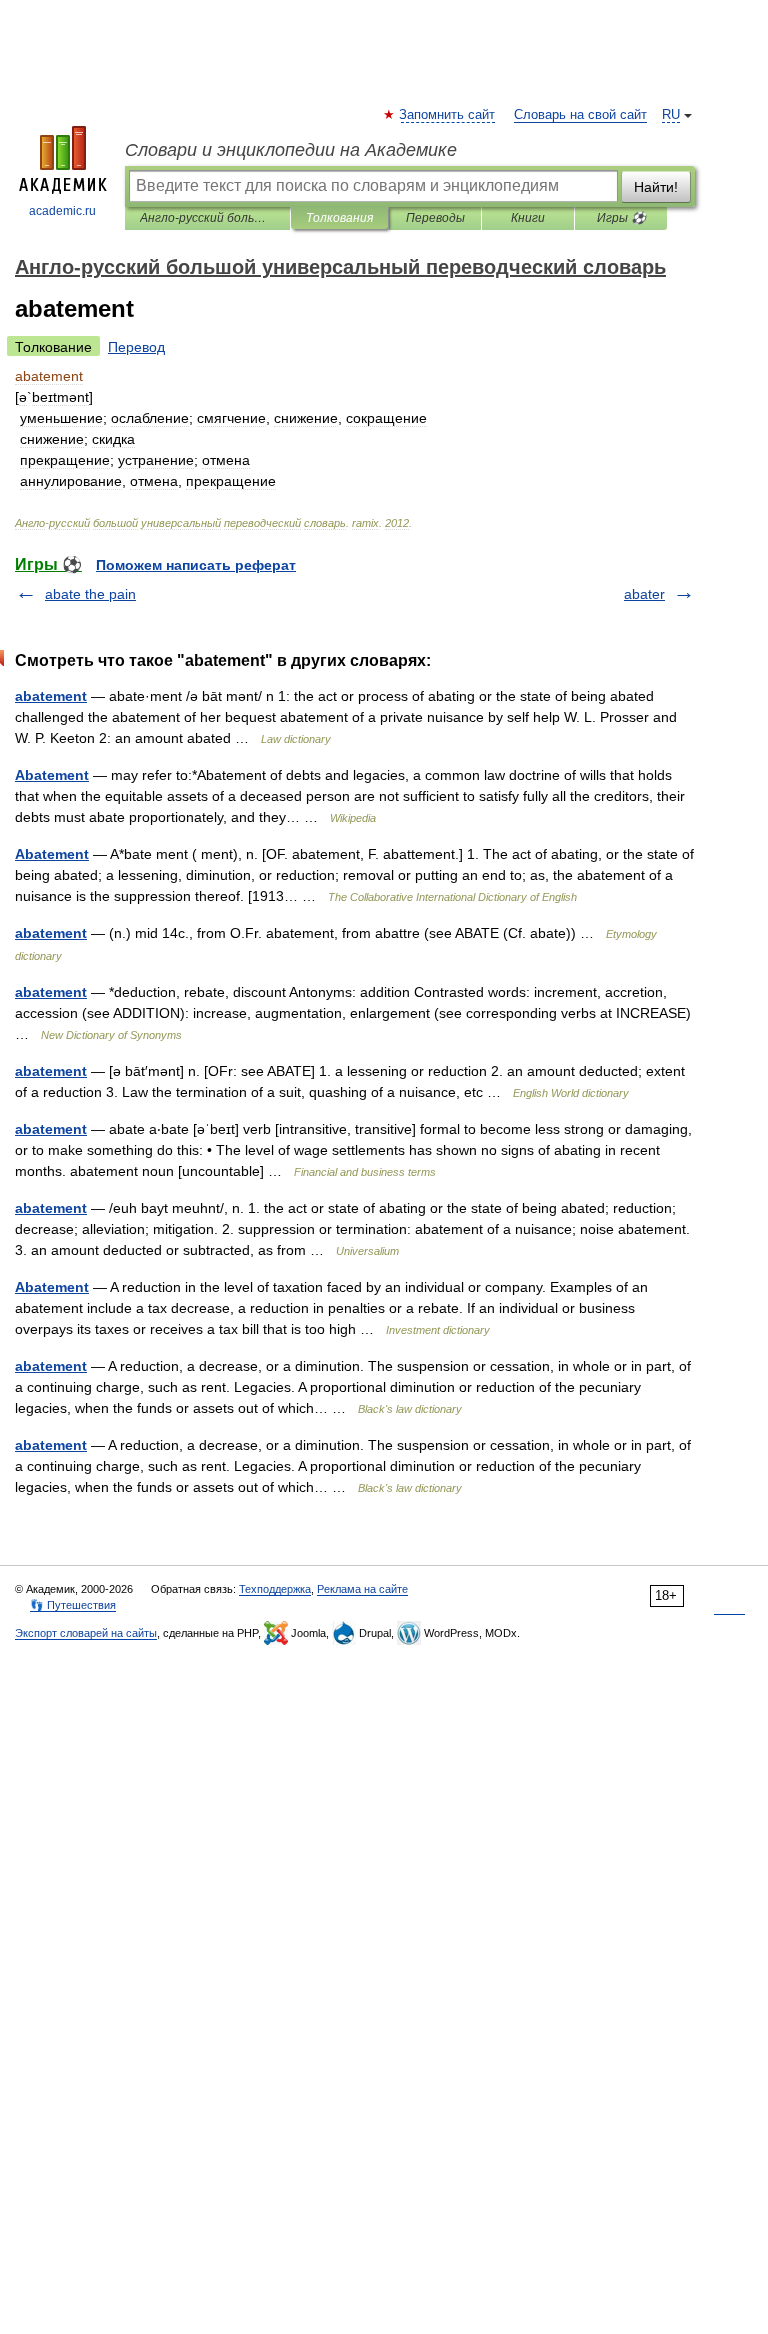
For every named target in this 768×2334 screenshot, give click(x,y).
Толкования (339, 218)
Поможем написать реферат (196, 565)
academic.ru (62, 211)
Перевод (136, 347)
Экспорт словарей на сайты (86, 1633)
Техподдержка (275, 1589)
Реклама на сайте (362, 1589)
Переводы (435, 218)
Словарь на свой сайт (580, 115)
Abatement (52, 775)
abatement (51, 696)
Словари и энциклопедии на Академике (291, 150)
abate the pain (90, 594)
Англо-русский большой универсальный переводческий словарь (207, 218)
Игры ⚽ (621, 218)
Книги (528, 218)
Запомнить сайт (448, 115)
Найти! (656, 187)
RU (671, 115)
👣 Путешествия (73, 1605)
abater (644, 594)
